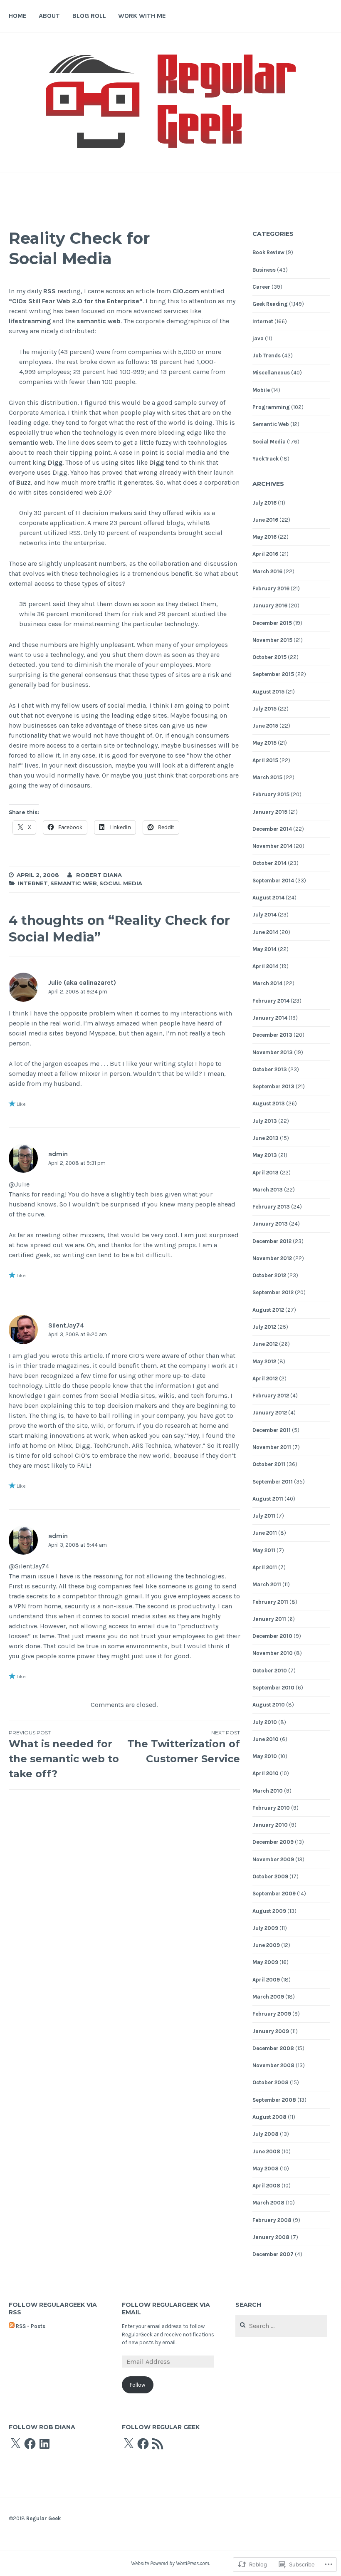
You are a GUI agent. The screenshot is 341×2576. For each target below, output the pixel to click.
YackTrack (266, 459)
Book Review (268, 252)
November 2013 (273, 1052)
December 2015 (272, 623)
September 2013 (273, 1086)
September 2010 (273, 1688)
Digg (55, 462)
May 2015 (264, 743)
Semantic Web (74, 883)
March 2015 (267, 777)
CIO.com (186, 291)
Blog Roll (89, 16)
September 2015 (273, 674)
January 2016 (270, 606)
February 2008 (272, 2220)
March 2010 (268, 1791)
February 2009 (272, 2014)
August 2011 (268, 1499)
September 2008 (274, 2100)
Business (264, 270)
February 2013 (271, 1207)
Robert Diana (99, 875)
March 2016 (267, 571)
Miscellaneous (271, 373)
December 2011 (272, 1430)
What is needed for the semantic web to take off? (64, 1755)
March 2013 (268, 1190)
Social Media (121, 883)
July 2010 (265, 1722)
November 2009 (273, 1859)
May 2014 (264, 949)
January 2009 (271, 2031)
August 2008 (269, 2117)
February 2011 (270, 1602)
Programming (271, 407)
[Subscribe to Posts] (12, 2326)
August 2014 (268, 898)
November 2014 (272, 846)
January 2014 (270, 1018)
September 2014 (273, 881)
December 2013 (272, 1035)
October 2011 (269, 1464)
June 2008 (266, 2151)
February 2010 (271, 1808)
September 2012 (273, 1292)
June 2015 (265, 726)
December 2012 (272, 1241)
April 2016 (265, 554)
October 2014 (269, 863)
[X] (15, 2444)
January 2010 (270, 1825)
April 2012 (265, 1378)
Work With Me (142, 16)
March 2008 (268, 2203)
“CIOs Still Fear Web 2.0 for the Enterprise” (76, 301)
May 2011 (264, 1550)
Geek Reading (270, 304)
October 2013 (270, 1069)
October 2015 (269, 657)
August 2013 (269, 1103)
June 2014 (265, 932)
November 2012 (272, 1258)
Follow (137, 2385)
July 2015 (264, 709)
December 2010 (272, 1636)
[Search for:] (281, 2326)
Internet (33, 883)
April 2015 (265, 760)
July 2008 (266, 2134)
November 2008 (273, 2065)
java (258, 338)
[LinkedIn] (44, 2444)
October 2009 (270, 1876)
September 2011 (273, 1482)
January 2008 (271, 2237)
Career (261, 287)
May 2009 (265, 1962)
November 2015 (272, 640)
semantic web (99, 321)
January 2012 (270, 1413)
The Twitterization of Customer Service (184, 1747)
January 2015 (270, 812)
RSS (49, 291)
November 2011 (272, 1447)
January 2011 (269, 1619)
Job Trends (267, 355)
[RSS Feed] (158, 2444)
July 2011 (264, 1516)
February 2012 (271, 1396)
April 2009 (266, 1980)
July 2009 (265, 1928)
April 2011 (265, 1567)
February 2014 (271, 1001)
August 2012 (268, 1310)
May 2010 (265, 1756)
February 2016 (271, 588)
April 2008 (266, 2186)
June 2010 (266, 1739)
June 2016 (265, 520)
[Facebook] (30, 2444)
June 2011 (265, 1533)
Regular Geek (43, 2518)
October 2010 (270, 1671)
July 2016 (264, 503)
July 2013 (265, 1121)
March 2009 (268, 1997)
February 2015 (271, 794)
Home (18, 16)
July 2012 (264, 1327)
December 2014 (272, 829)
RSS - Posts (31, 2326)
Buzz (23, 482)
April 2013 (266, 1173)
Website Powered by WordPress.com (170, 2563)
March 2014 (267, 983)
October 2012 (269, 1275)
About (49, 16)
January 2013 (270, 1224)
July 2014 (264, 915)
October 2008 (271, 2082)
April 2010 (266, 1773)
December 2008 (273, 2048)
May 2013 (265, 1155)
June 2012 (265, 1344)
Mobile (261, 390)
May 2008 (266, 2169)
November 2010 (273, 1653)
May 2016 (264, 537)
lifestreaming (30, 321)
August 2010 (269, 1705)
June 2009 (266, 1945)
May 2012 (264, 1361)
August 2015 (268, 692)
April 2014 (265, 966)
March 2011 (267, 1584)
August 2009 (269, 1911)
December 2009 (273, 1842)
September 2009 (274, 1894)
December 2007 (273, 2254)
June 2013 (266, 1138)
